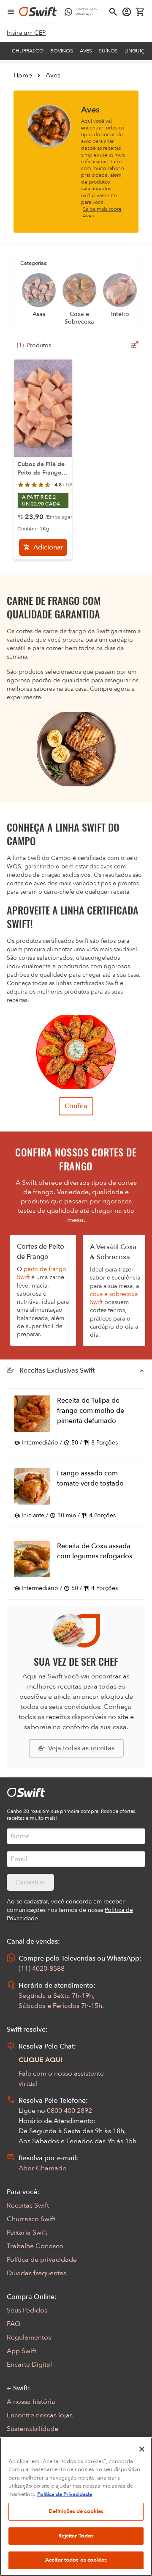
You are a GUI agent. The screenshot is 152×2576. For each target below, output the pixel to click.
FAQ (14, 2324)
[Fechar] (142, 2449)
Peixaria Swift (27, 2233)
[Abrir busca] (113, 12)
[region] (76, 2507)
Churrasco (28, 51)
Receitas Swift (28, 2205)
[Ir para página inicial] (38, 12)
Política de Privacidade (65, 2494)
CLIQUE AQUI (41, 2060)
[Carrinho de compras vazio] (140, 12)
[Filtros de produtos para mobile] (133, 346)
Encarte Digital (29, 2365)
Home (23, 75)
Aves (86, 51)
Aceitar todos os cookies (76, 2560)
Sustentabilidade (33, 2429)
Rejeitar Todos (76, 2536)
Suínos (108, 51)
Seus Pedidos (27, 2310)
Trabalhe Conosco (35, 2246)
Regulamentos (29, 2337)
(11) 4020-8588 (42, 1969)
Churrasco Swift (31, 2219)
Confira (76, 1106)
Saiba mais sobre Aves (102, 212)
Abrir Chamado (43, 2168)
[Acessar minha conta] (127, 12)
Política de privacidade (42, 2260)
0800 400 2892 (69, 2111)
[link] (26, 33)
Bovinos (62, 51)
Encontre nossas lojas (40, 2415)
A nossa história (31, 2402)
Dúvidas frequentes (37, 2273)
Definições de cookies (76, 2511)
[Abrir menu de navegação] (11, 12)
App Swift (22, 2351)
